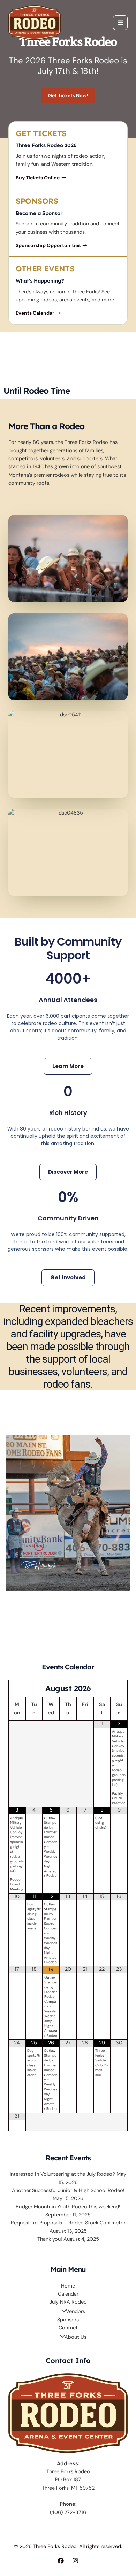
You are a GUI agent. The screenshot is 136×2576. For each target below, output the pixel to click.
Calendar (68, 2294)
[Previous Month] (17, 1688)
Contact (68, 2328)
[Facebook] (61, 2561)
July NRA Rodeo (68, 2302)
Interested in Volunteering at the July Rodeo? (62, 2174)
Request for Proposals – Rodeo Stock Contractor (68, 2223)
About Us (75, 2337)
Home (68, 2286)
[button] (13, 1513)
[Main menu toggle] (120, 23)
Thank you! (50, 2239)
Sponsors (68, 2320)
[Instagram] (75, 2561)
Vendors (75, 2311)
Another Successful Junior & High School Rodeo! (68, 2191)
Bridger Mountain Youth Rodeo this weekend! (68, 2207)
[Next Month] (119, 1688)
